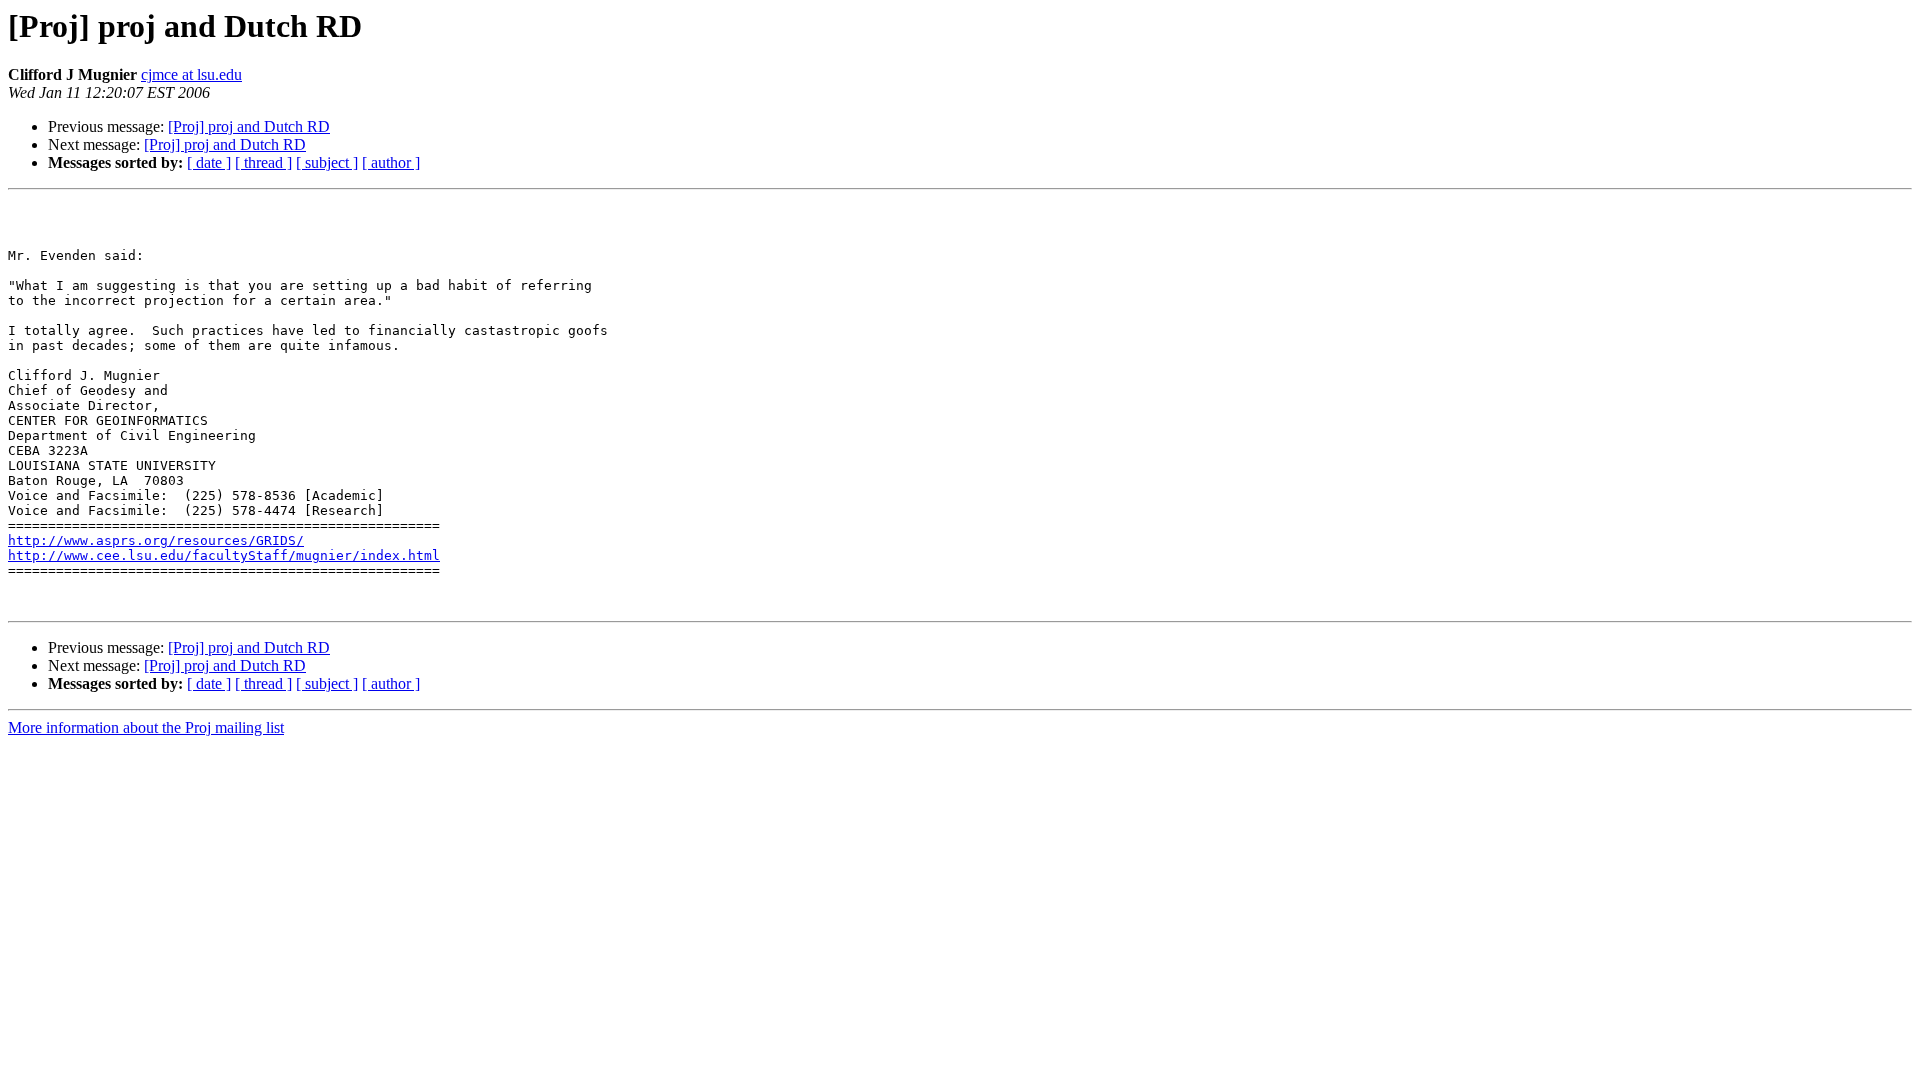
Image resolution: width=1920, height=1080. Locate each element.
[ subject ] (327, 162)
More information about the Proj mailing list (146, 727)
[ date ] (209, 162)
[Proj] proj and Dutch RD (249, 126)
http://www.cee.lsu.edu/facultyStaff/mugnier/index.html (224, 555)
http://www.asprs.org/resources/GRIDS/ (156, 540)
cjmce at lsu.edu (191, 74)
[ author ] (391, 162)
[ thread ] (263, 162)
